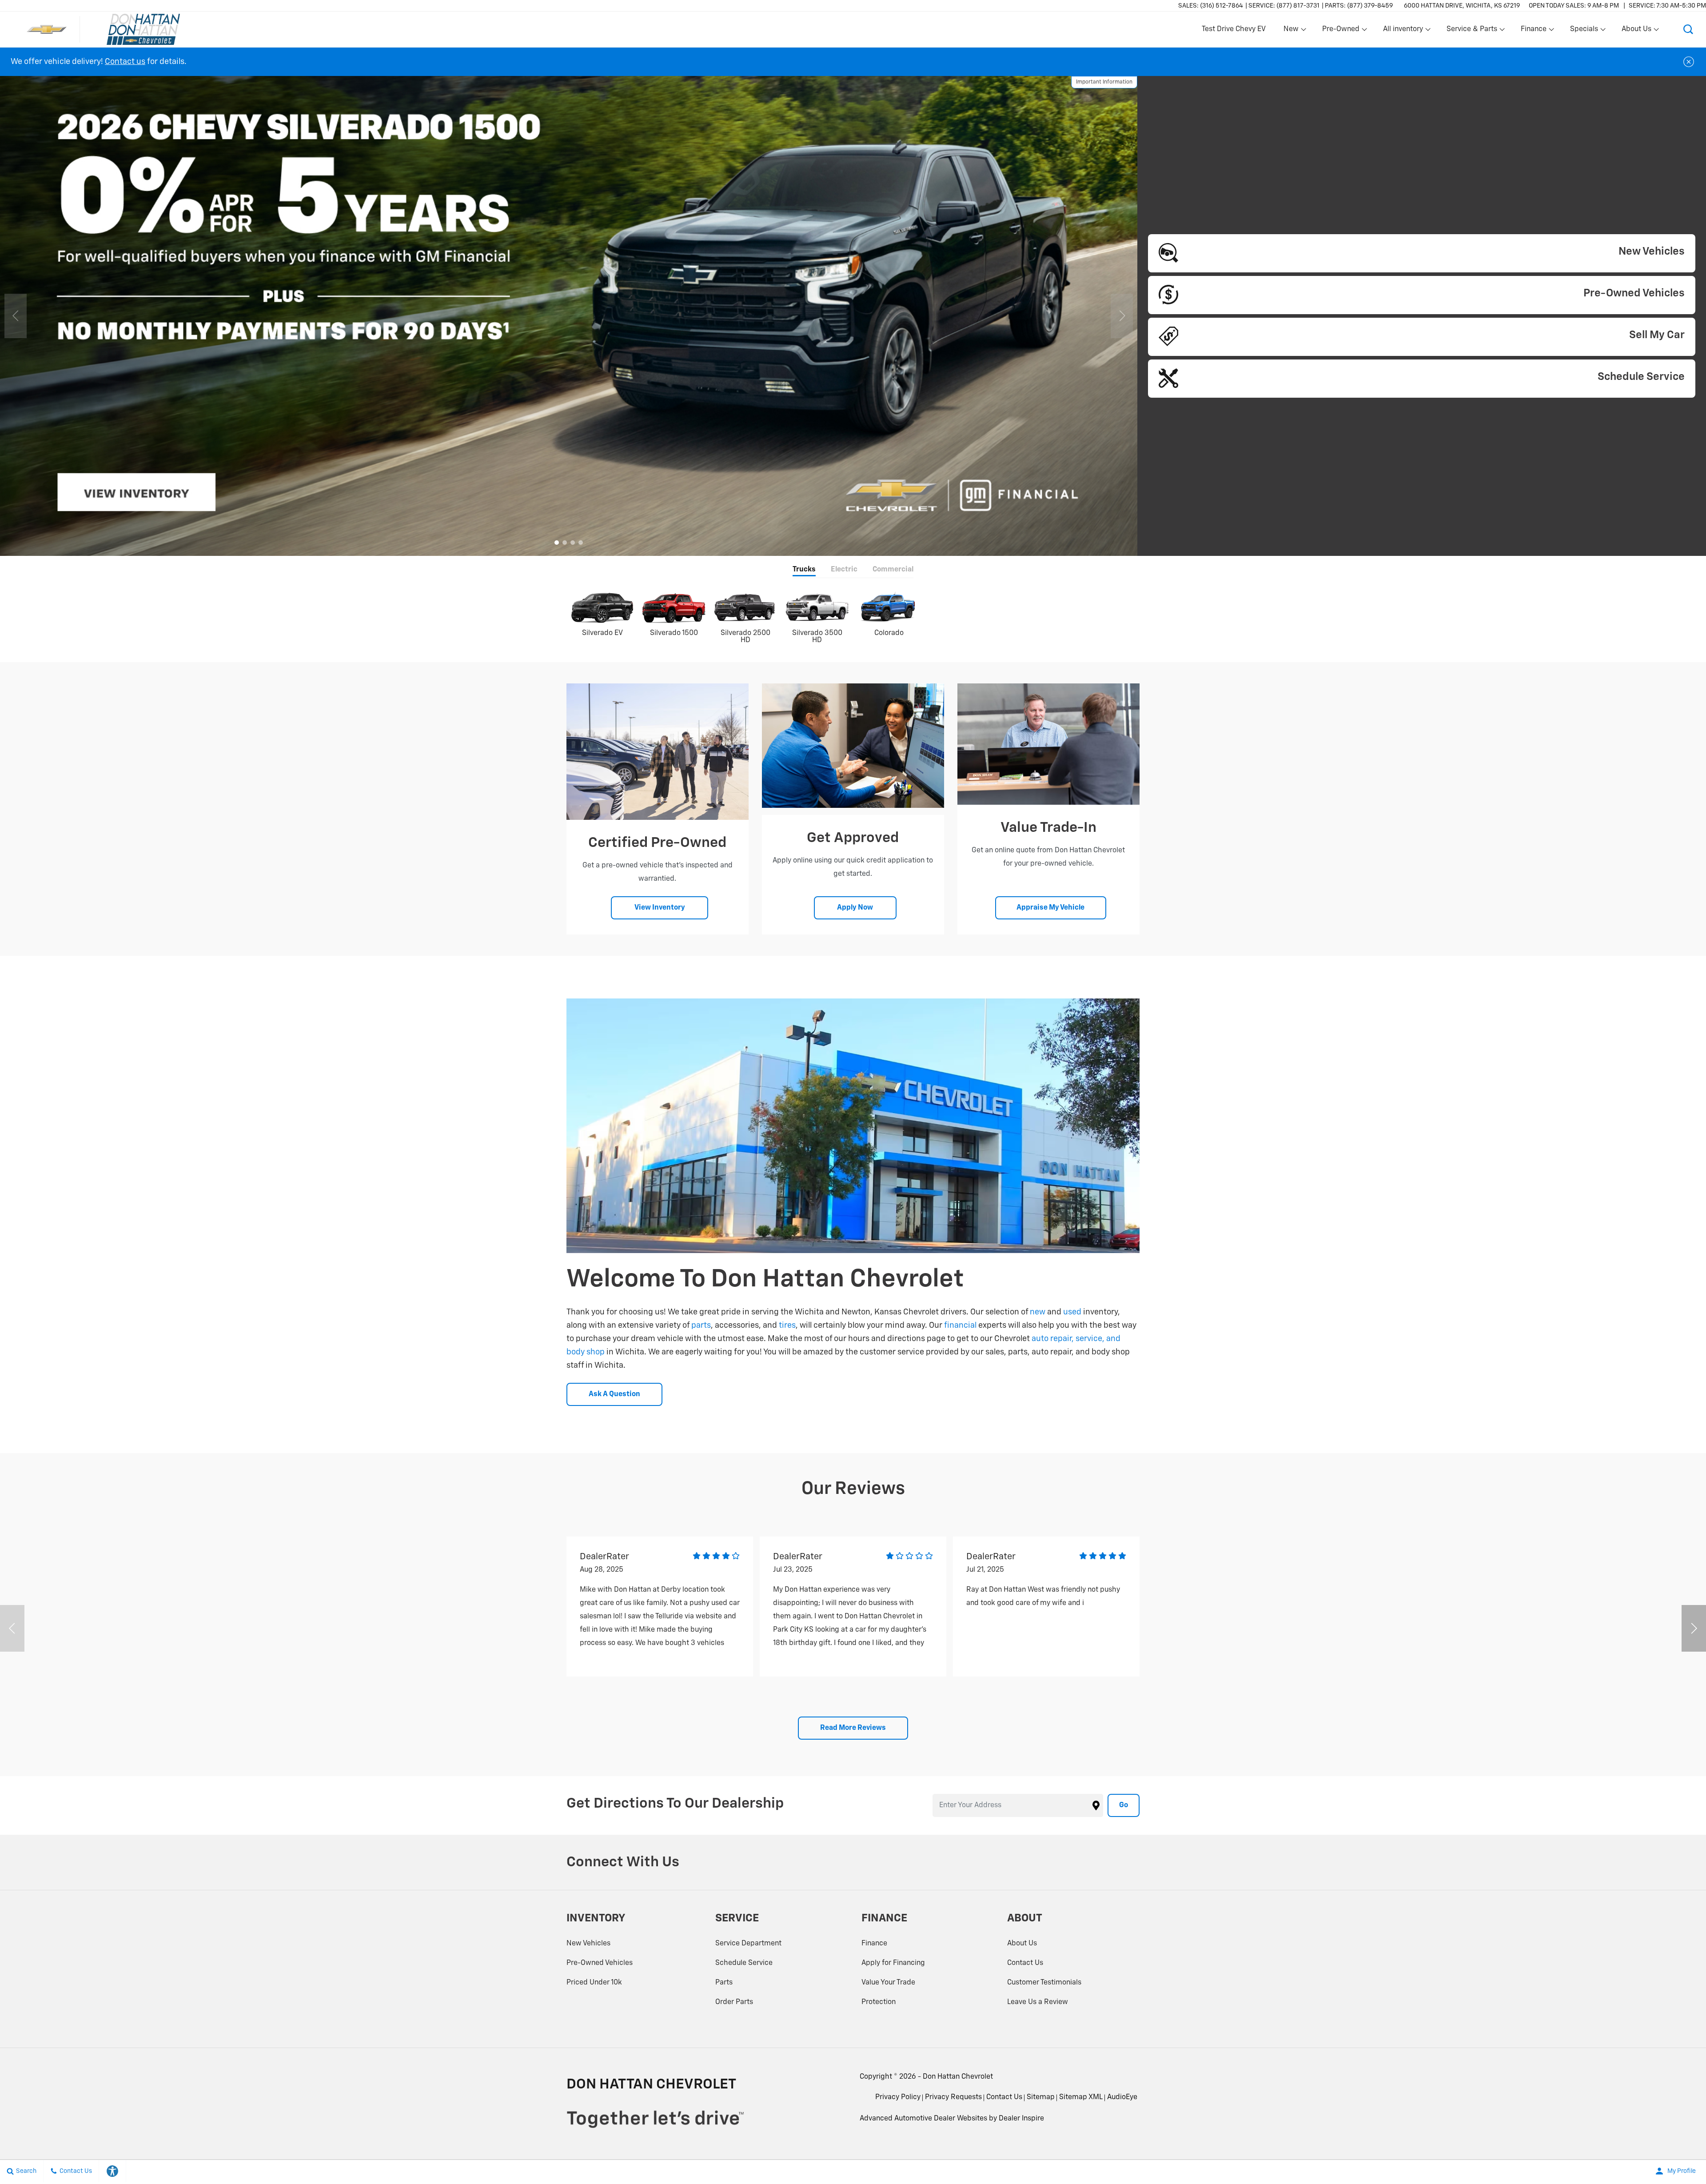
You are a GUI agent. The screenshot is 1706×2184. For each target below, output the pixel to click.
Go (1124, 1805)
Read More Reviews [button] (853, 1728)
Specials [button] (1584, 31)
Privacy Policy (898, 2097)
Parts (724, 1983)
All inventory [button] (1403, 31)
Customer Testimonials (1044, 1983)
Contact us (125, 62)
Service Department (748, 1944)
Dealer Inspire (1021, 2119)
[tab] (804, 570)
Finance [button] (1533, 31)
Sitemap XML (1081, 2097)
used (1072, 1312)
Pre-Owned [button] (1341, 31)
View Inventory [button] (660, 908)
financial (960, 1326)
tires (787, 1326)
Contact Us (1025, 1963)
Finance (874, 1944)
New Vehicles (588, 1944)
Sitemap (1041, 2097)
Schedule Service (744, 1963)
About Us (1022, 1944)
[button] (1688, 29)
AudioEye (1122, 2097)
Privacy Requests (953, 2097)
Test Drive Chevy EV (1234, 29)
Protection (879, 2002)
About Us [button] (1636, 31)
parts (701, 1326)
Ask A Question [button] (614, 1394)
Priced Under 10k (594, 1983)
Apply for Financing (893, 1963)
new (1038, 1312)
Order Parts (734, 2002)
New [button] (1292, 31)
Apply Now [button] (855, 908)
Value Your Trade (888, 1983)
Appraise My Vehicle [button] (1050, 908)
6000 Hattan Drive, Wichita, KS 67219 (1462, 6)
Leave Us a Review (1038, 2002)
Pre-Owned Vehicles (600, 1963)
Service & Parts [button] (1472, 31)
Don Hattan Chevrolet (958, 2077)
